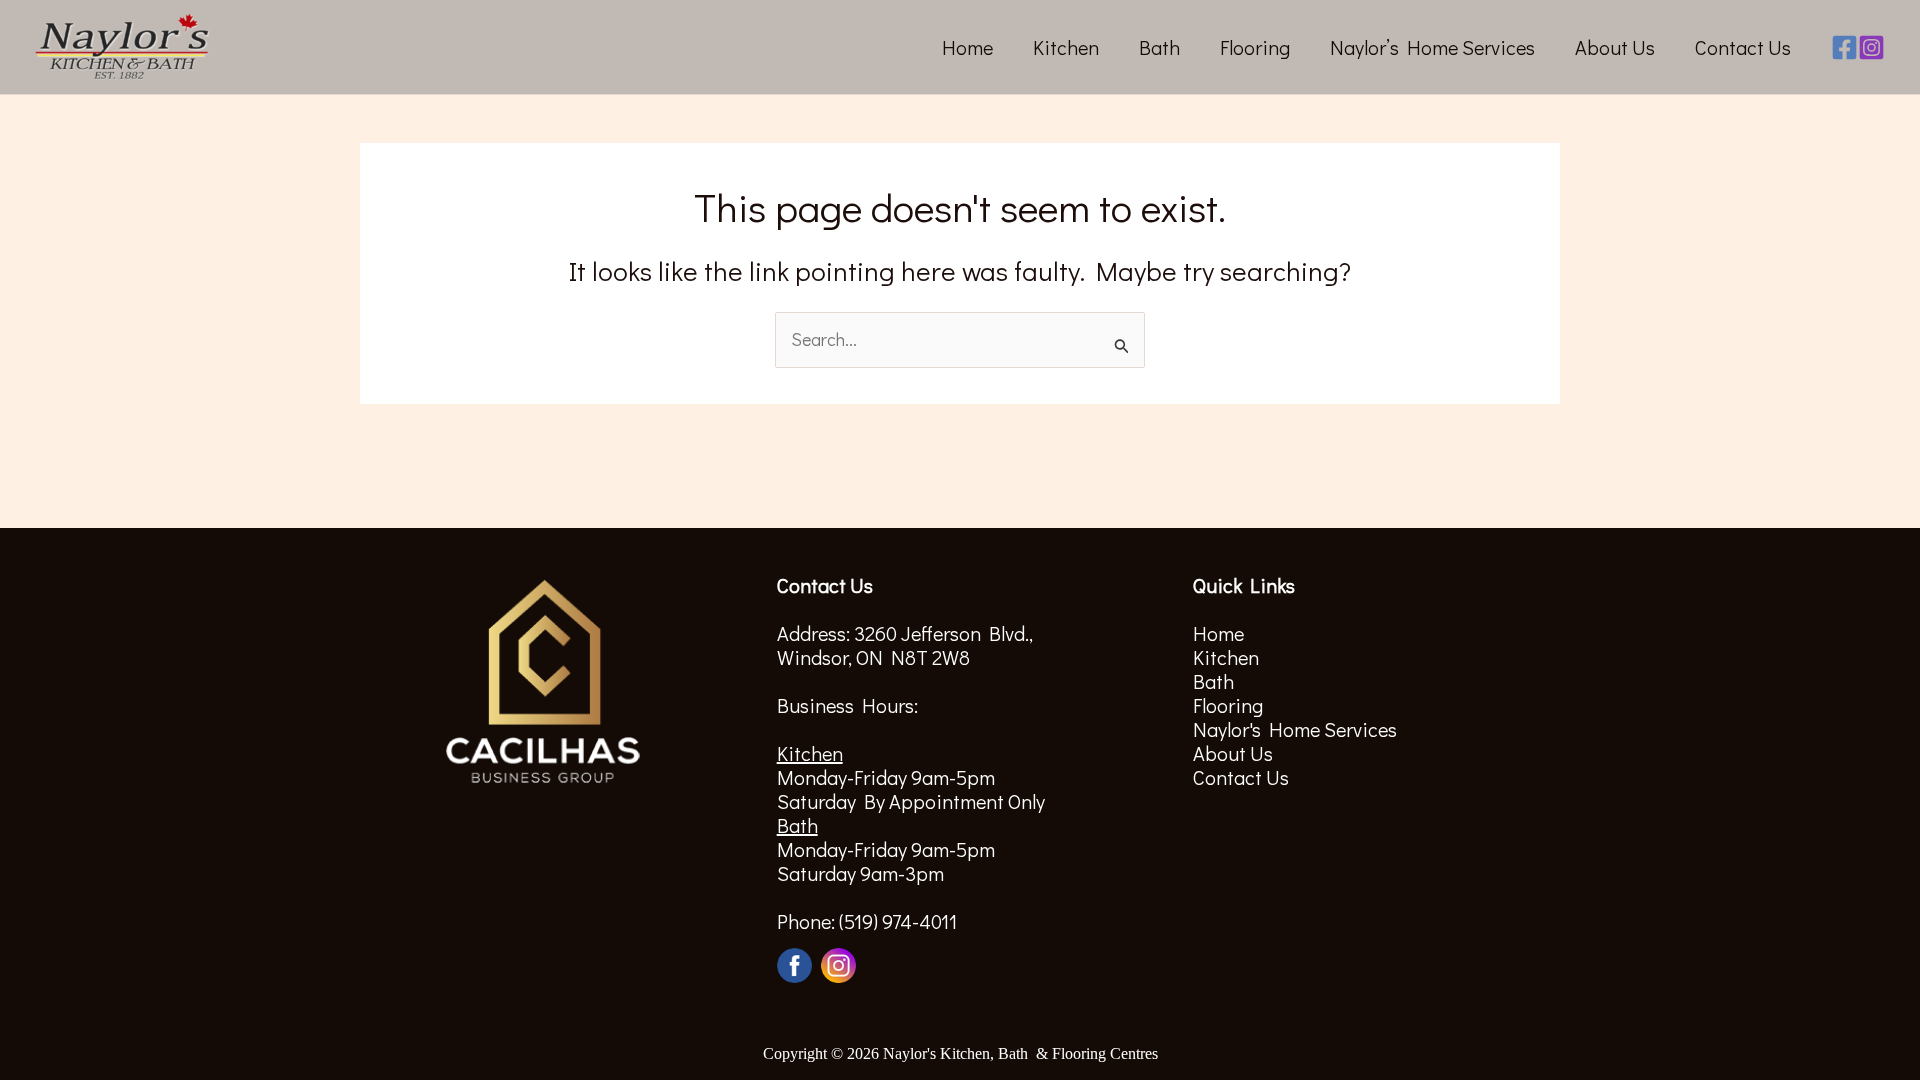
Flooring (1255, 47)
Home (967, 47)
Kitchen (1066, 47)
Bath (1159, 47)
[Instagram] (1871, 47)
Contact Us (1743, 47)
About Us (1615, 47)
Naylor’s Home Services (1432, 47)
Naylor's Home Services (1295, 729)
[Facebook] (1844, 47)
